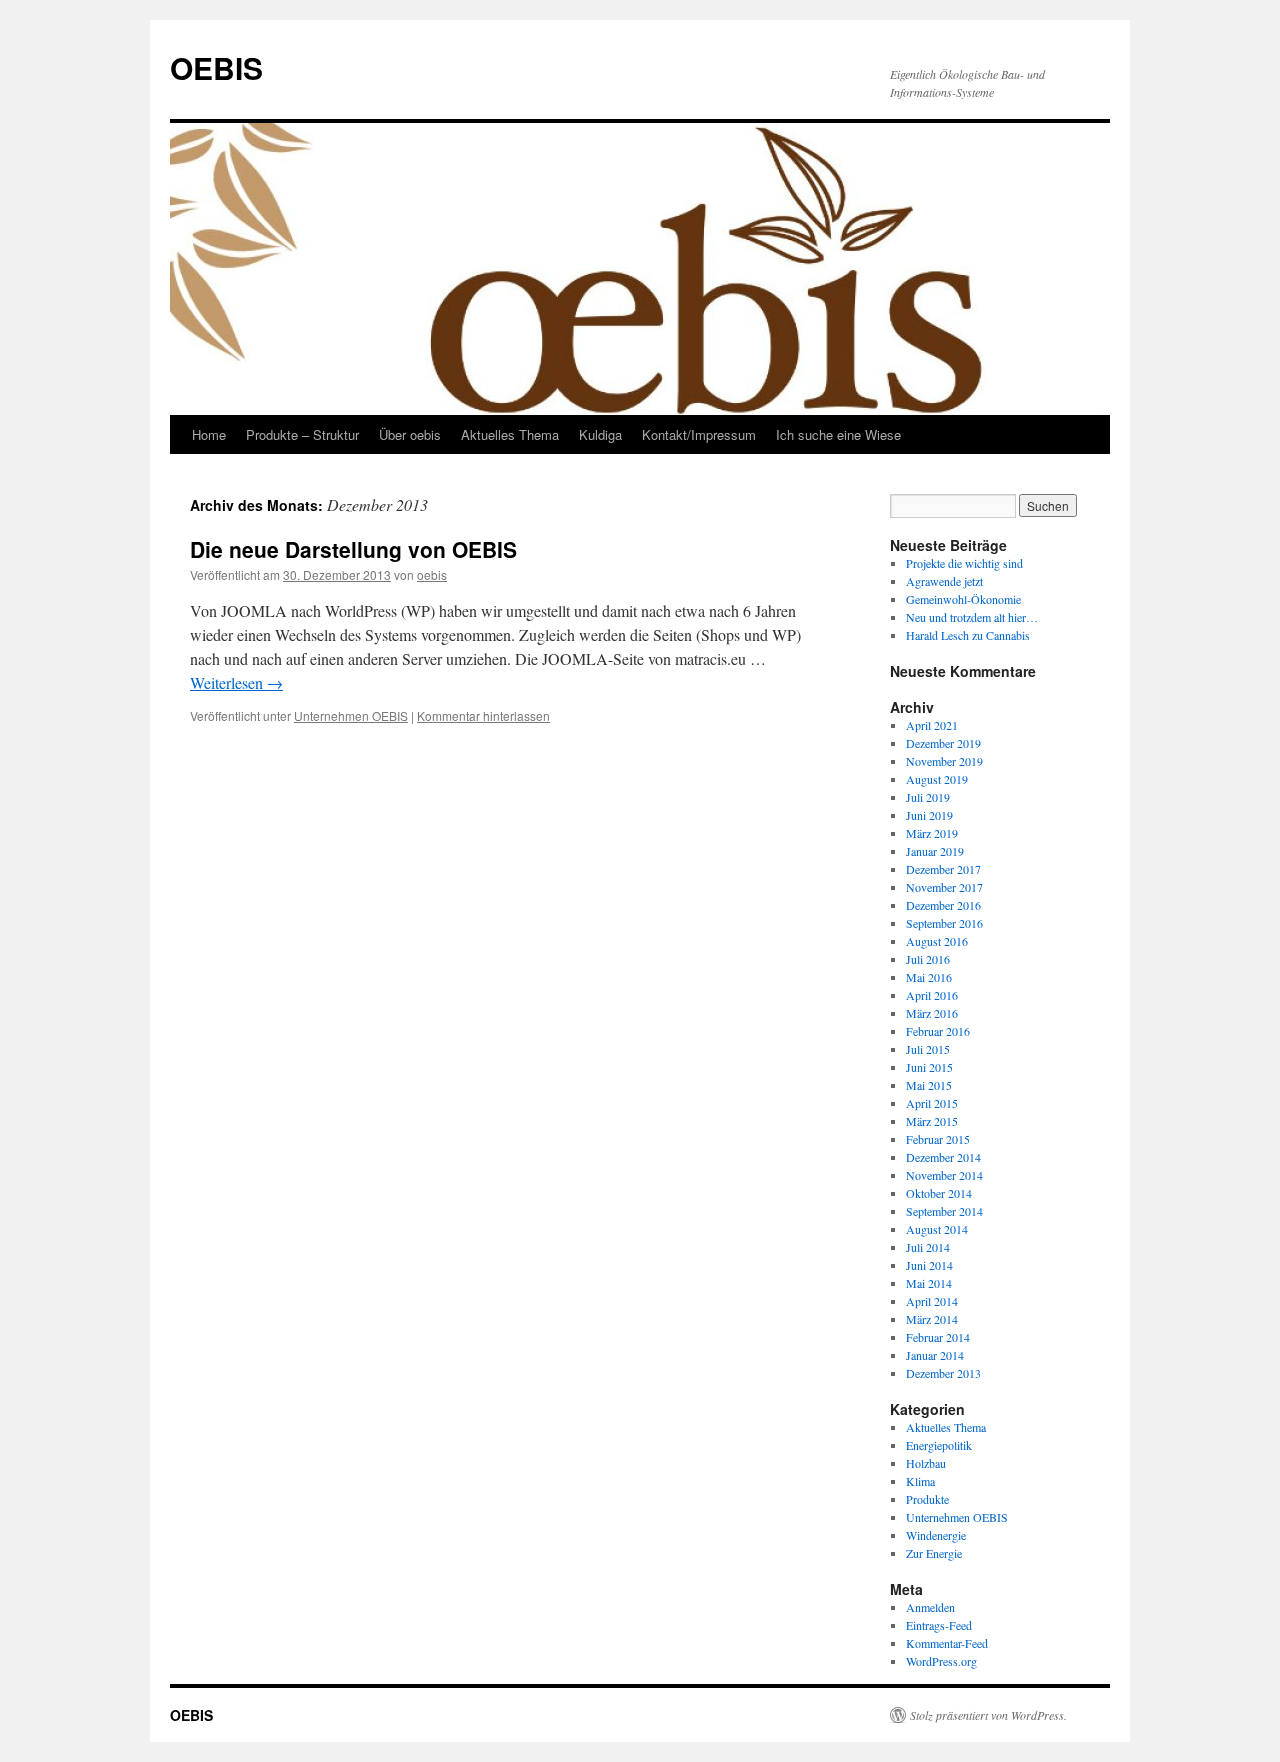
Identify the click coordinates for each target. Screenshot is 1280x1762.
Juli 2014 (928, 1247)
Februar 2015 (938, 1139)
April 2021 (932, 725)
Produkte (927, 1499)
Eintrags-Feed (939, 1625)
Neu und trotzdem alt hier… (972, 617)
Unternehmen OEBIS (351, 715)
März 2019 (932, 833)
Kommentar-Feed (947, 1643)
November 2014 (944, 1175)
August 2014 (937, 1229)
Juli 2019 (928, 797)
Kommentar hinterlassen (483, 715)
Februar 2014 (938, 1337)
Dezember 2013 (943, 1373)
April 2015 (932, 1103)
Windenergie (936, 1535)
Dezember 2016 (943, 905)
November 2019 (944, 761)
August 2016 (937, 941)
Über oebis (410, 434)
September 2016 (944, 923)
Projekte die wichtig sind (964, 563)
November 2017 (944, 887)
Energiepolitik (939, 1445)
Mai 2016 (929, 977)
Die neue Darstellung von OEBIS (353, 549)
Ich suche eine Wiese (838, 434)
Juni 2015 (929, 1067)
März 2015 (932, 1121)
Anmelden (930, 1607)
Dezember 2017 (943, 869)
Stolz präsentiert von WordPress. (988, 1715)
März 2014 (932, 1319)
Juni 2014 (929, 1265)
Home (209, 434)
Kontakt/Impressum (699, 434)
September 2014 (944, 1211)
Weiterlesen (236, 682)
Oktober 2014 (939, 1193)
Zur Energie (934, 1553)
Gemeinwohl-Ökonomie (963, 599)
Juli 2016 (928, 959)
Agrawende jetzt (944, 581)
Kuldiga (600, 434)
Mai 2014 (929, 1283)
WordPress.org (941, 1661)
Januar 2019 (935, 851)
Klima (920, 1481)
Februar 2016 (938, 1031)
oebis (432, 574)
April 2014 (932, 1301)
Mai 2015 (929, 1085)
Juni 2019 (929, 815)
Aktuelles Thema (510, 434)
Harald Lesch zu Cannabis (968, 635)
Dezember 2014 (943, 1157)
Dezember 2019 (943, 743)
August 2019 (937, 779)
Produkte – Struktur (302, 434)
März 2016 (932, 1013)
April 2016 (932, 995)
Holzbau (926, 1463)
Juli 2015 (928, 1049)
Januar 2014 (935, 1355)
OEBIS (216, 67)
